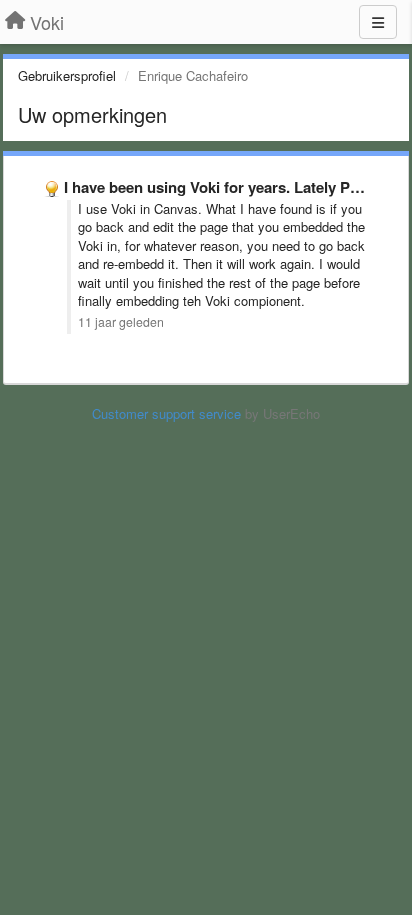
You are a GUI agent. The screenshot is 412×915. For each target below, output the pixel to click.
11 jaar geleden (121, 322)
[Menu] (378, 22)
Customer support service (166, 413)
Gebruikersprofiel (67, 75)
